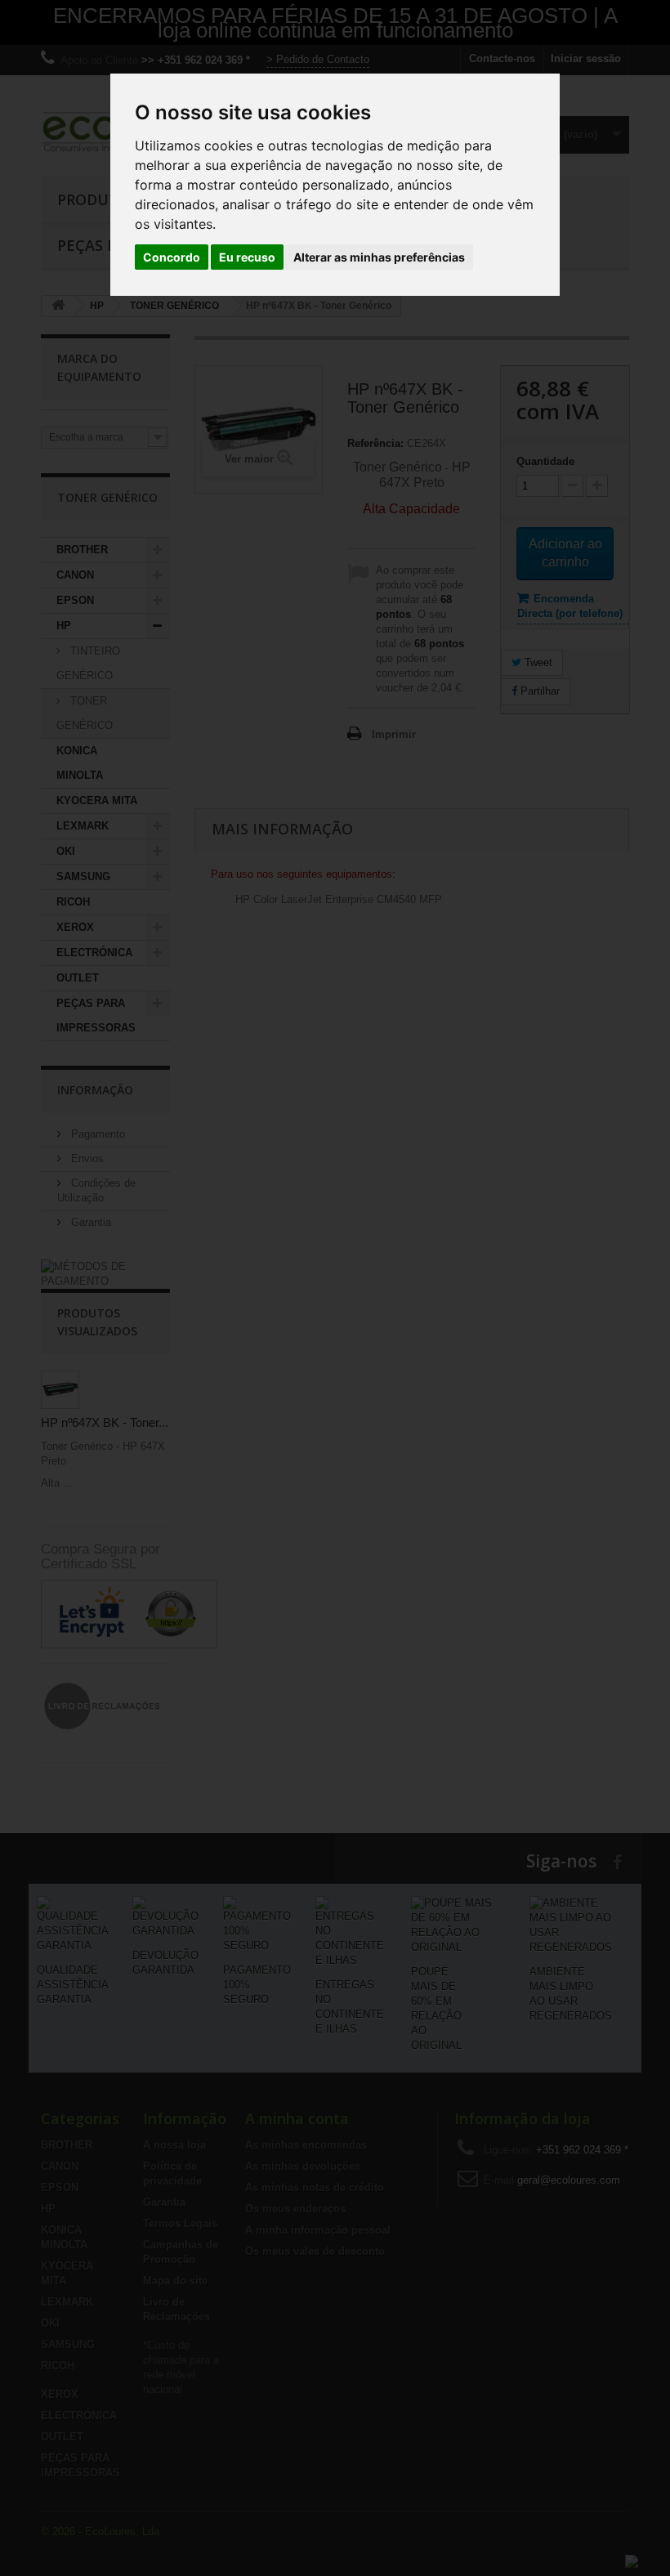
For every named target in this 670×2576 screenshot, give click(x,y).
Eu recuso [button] (247, 257)
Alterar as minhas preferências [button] (379, 257)
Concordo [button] (172, 257)
